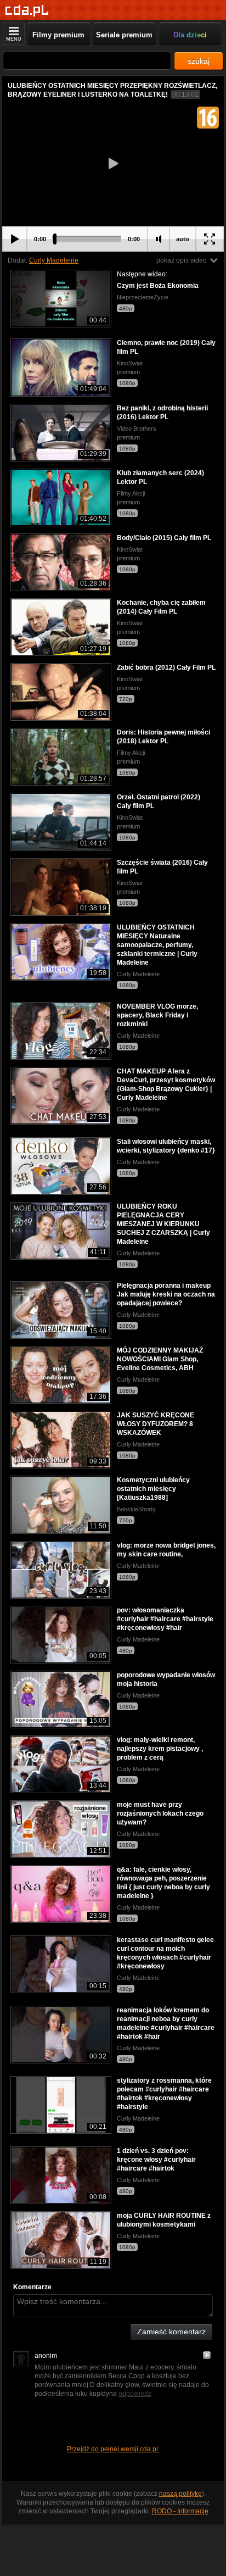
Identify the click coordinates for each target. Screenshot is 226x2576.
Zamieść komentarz (171, 2332)
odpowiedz (135, 2394)
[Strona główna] (27, 11)
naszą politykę (180, 2494)
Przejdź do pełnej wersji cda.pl (113, 2449)
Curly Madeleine (54, 260)
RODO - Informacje (180, 2511)
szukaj (199, 61)
